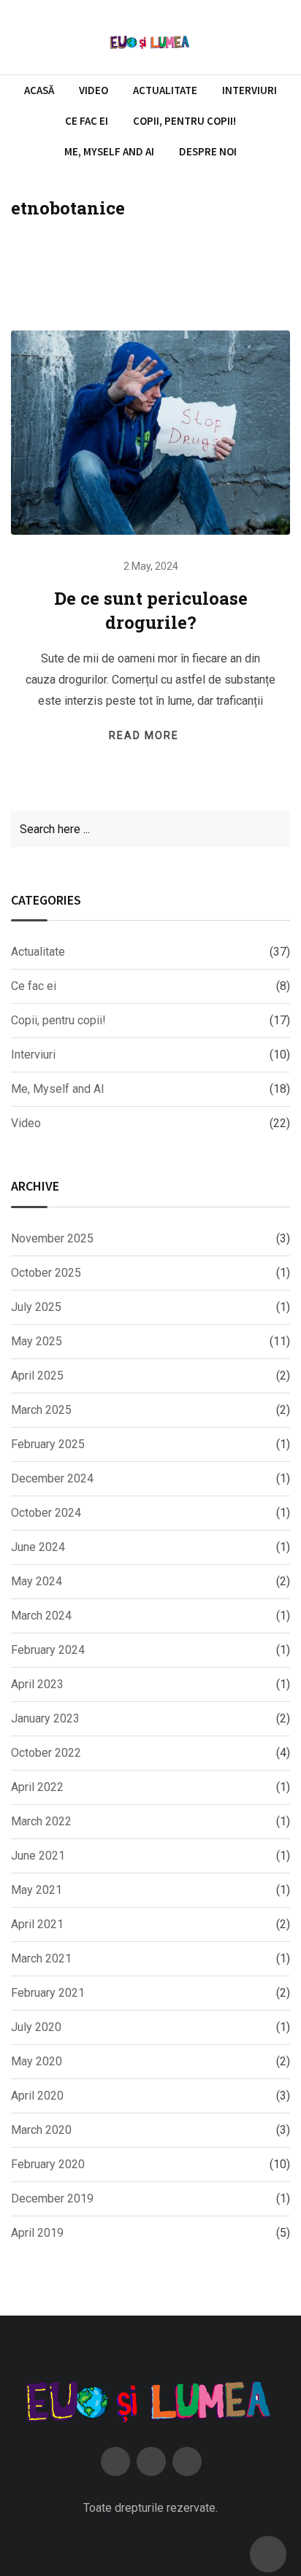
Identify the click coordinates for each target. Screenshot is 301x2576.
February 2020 (48, 2164)
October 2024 (46, 1513)
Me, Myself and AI (109, 151)
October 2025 (46, 1273)
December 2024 (52, 1478)
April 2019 (37, 2233)
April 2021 (37, 1924)
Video (94, 90)
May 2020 (37, 2061)
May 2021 (37, 1890)
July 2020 (36, 2027)
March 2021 (41, 1958)
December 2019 (52, 2198)
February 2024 (48, 1650)
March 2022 (41, 1821)
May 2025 (37, 1341)
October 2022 (46, 1753)
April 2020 (37, 2096)
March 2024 (41, 1616)
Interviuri (249, 90)
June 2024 (38, 1547)
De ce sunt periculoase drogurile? (151, 611)
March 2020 (41, 2130)
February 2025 (48, 1444)
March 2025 (41, 1410)
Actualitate (165, 90)
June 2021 (38, 1856)
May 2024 (37, 1581)
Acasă (39, 90)
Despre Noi (208, 151)
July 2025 (36, 1307)
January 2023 (45, 1718)
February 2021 (48, 1993)
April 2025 (37, 1376)
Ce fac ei (87, 121)
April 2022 (37, 1787)
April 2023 (37, 1684)
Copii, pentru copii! (184, 121)
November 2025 (52, 1238)
